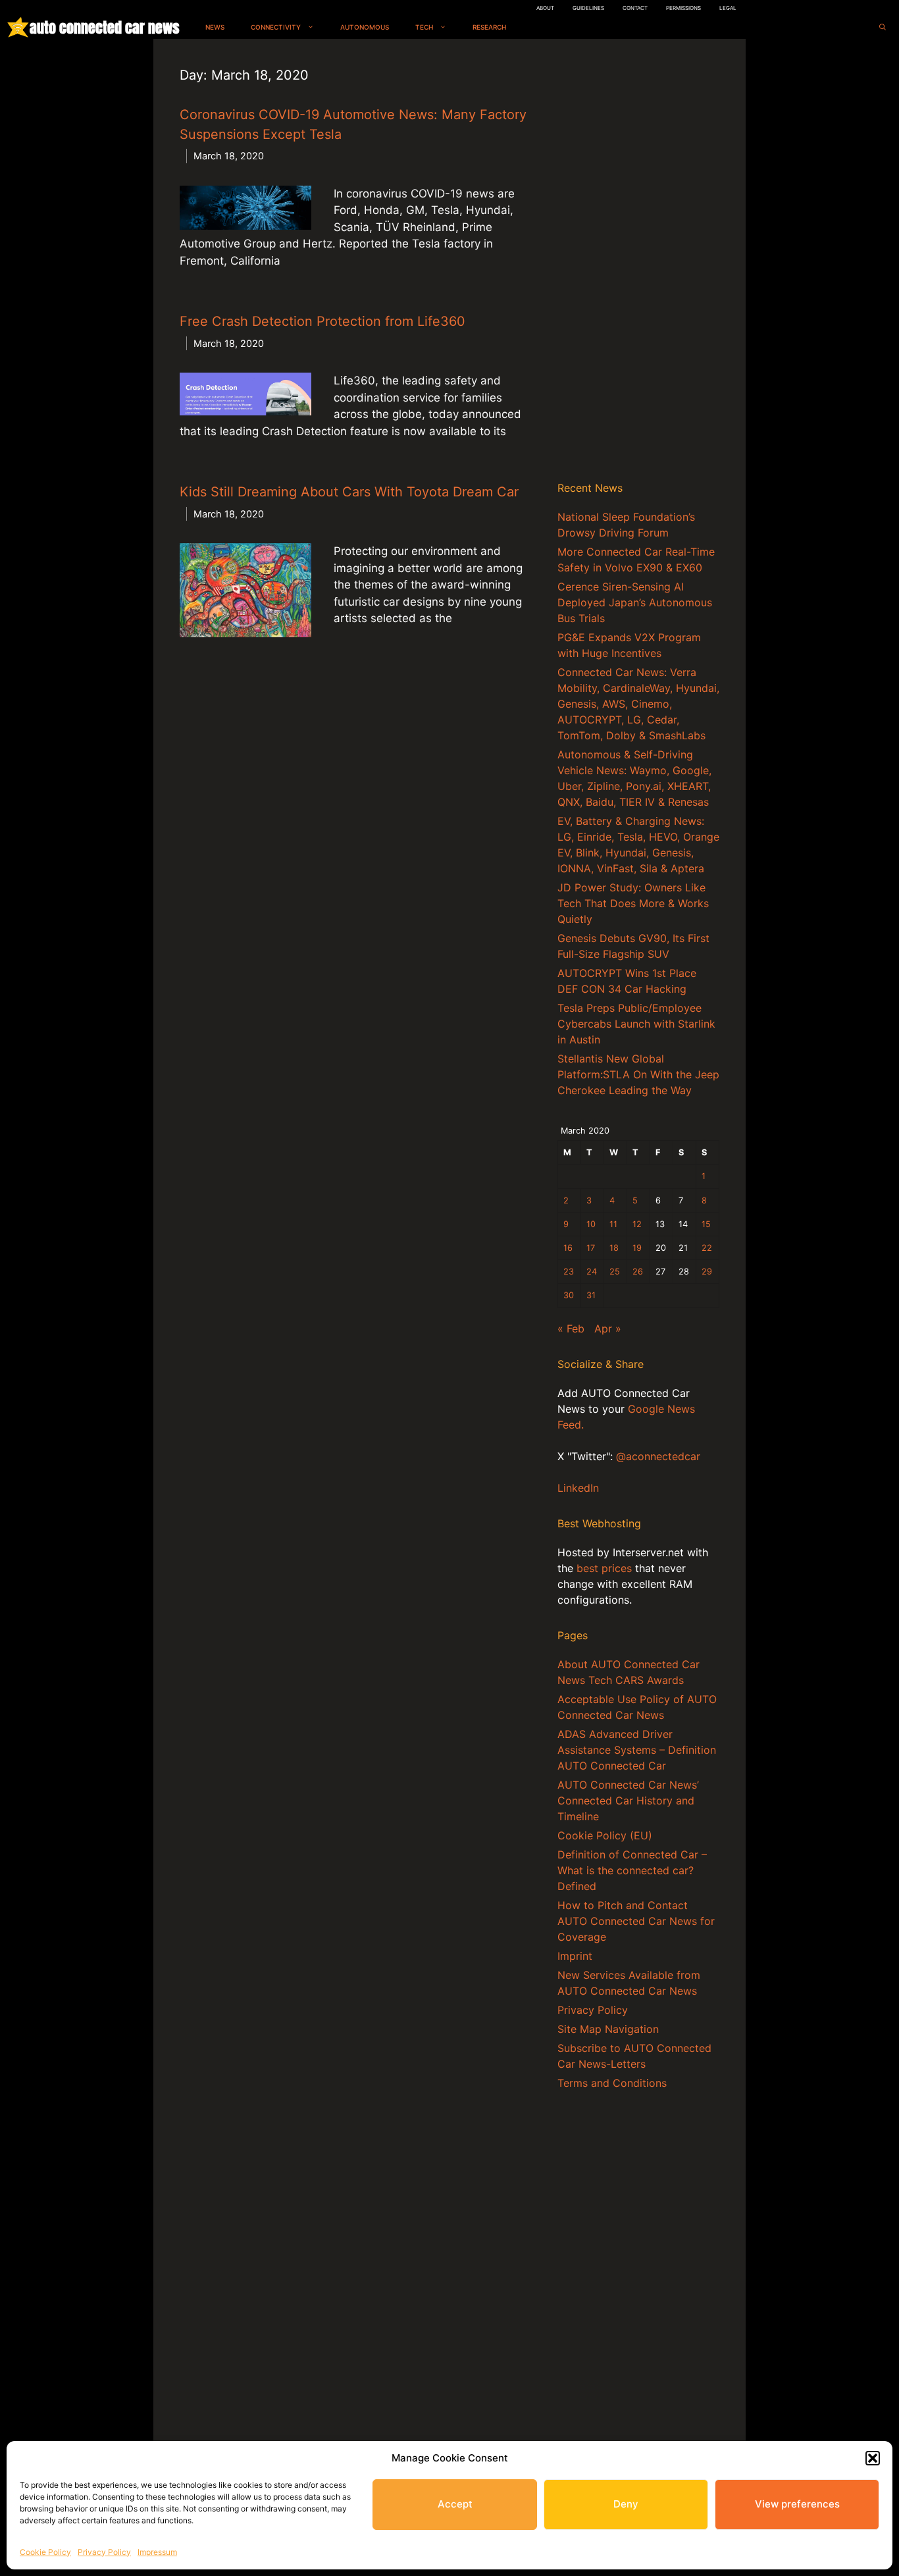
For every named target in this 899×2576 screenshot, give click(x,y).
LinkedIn (578, 1488)
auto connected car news (104, 27)
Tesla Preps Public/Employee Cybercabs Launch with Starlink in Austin (636, 1024)
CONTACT (635, 8)
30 (569, 1295)
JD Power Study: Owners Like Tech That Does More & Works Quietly (633, 903)
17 (591, 1248)
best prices (604, 1568)
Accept (455, 2504)
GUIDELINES (588, 8)
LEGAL (728, 8)
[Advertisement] (638, 263)
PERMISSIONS (683, 8)
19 (637, 1248)
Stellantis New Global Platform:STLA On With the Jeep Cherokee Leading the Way (638, 1074)
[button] (873, 2458)
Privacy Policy (104, 2552)
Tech (424, 27)
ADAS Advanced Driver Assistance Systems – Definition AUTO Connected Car (637, 1750)
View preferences (797, 2504)
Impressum (157, 2552)
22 (707, 1248)
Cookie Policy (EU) (605, 1835)
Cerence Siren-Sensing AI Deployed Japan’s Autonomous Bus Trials (635, 602)
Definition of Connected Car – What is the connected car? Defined (632, 1870)
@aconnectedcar (658, 1456)
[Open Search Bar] (883, 27)
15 (706, 1224)
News (215, 27)
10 (591, 1224)
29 (707, 1272)
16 (568, 1248)
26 (638, 1272)
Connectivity (276, 27)
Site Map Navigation (608, 2029)
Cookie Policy (45, 2552)
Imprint (575, 1956)
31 (591, 1295)
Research (489, 27)
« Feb (571, 1328)
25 (615, 1272)
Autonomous (365, 27)
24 (592, 1272)
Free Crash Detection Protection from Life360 (322, 321)
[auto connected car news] (18, 27)
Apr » (608, 1328)
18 (614, 1248)
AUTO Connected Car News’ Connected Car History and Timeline (628, 1801)
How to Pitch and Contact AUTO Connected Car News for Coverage (636, 1921)
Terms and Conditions (612, 2083)
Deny (626, 2504)
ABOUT (545, 8)
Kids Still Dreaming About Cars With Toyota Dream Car (349, 492)
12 (637, 1224)
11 (613, 1224)
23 (569, 1272)
